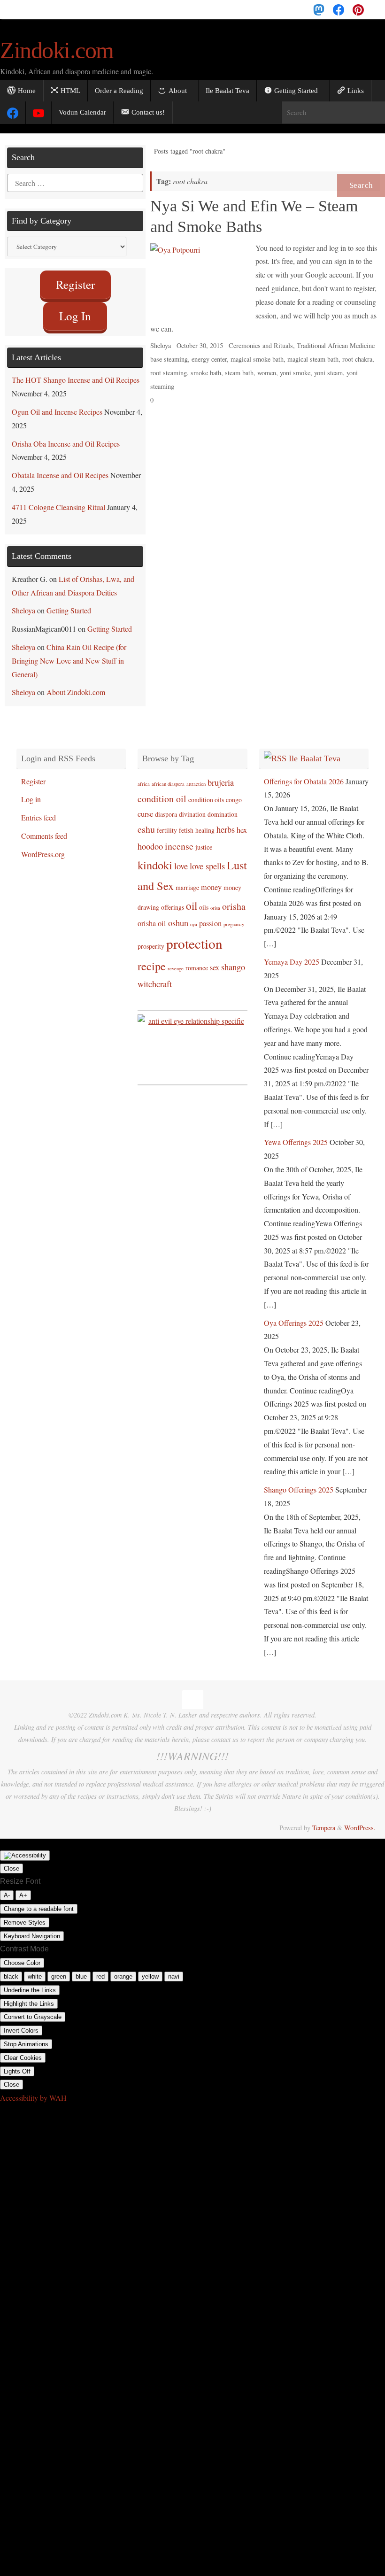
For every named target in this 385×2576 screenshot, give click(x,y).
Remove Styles (25, 1913)
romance (197, 958)
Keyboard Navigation (32, 1927)
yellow (150, 1967)
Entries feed (38, 808)
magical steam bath (313, 359)
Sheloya (161, 345)
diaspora (166, 805)
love (181, 857)
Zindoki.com (57, 50)
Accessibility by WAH (33, 2088)
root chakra (357, 359)
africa (144, 774)
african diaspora (168, 774)
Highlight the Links (29, 1994)
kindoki (155, 855)
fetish (186, 821)
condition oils (206, 790)
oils (204, 898)
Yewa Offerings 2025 (296, 1133)
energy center (209, 359)
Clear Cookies (23, 2048)
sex (215, 958)
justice (204, 838)
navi (174, 1967)
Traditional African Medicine (336, 345)
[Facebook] (339, 9)
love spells (207, 857)
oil (192, 896)
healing (205, 821)
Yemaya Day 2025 (292, 952)
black (11, 1967)
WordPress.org (43, 845)
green (59, 1967)
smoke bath (206, 373)
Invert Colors (21, 2021)
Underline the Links (30, 1981)
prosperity (151, 937)
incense (179, 837)
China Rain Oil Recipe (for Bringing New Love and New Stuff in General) (69, 651)
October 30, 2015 (200, 345)
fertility (167, 821)
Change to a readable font (39, 1899)
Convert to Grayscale (33, 2007)
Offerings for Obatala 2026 (304, 772)
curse (145, 805)
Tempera (324, 1818)
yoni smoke (295, 373)
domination (223, 805)
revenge (176, 959)
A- (7, 1886)
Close (12, 1859)
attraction (196, 774)
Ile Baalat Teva (315, 749)
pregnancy (234, 915)
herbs (226, 820)
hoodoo (150, 837)
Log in (31, 790)
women (267, 373)
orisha (234, 897)
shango (233, 958)
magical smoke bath (257, 359)
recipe (152, 956)
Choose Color (22, 1953)
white (35, 1967)
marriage (187, 878)
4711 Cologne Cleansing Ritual (58, 498)
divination (192, 805)
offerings (173, 898)
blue (81, 1967)
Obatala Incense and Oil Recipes (60, 466)
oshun (178, 913)
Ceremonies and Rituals (261, 345)
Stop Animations (26, 2035)
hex (242, 820)
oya (194, 915)
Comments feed (44, 826)
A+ (23, 1886)
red (100, 1967)
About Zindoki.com (76, 683)
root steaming (169, 373)
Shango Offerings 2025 (299, 1480)
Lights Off (17, 2062)
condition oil (162, 789)
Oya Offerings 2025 (294, 1313)
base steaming (169, 359)
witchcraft (155, 975)
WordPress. (360, 1818)
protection (194, 934)
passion (210, 914)
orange (123, 1967)
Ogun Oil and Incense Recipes (57, 402)
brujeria (221, 773)
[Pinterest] (358, 9)
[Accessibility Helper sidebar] (25, 1846)
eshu (146, 820)
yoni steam (328, 373)
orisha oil (152, 914)
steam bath (239, 373)
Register (33, 772)
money (211, 878)
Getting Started (69, 601)
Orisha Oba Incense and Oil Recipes (66, 434)
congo (234, 790)
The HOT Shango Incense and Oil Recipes (76, 370)
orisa (215, 898)
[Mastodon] (319, 9)
